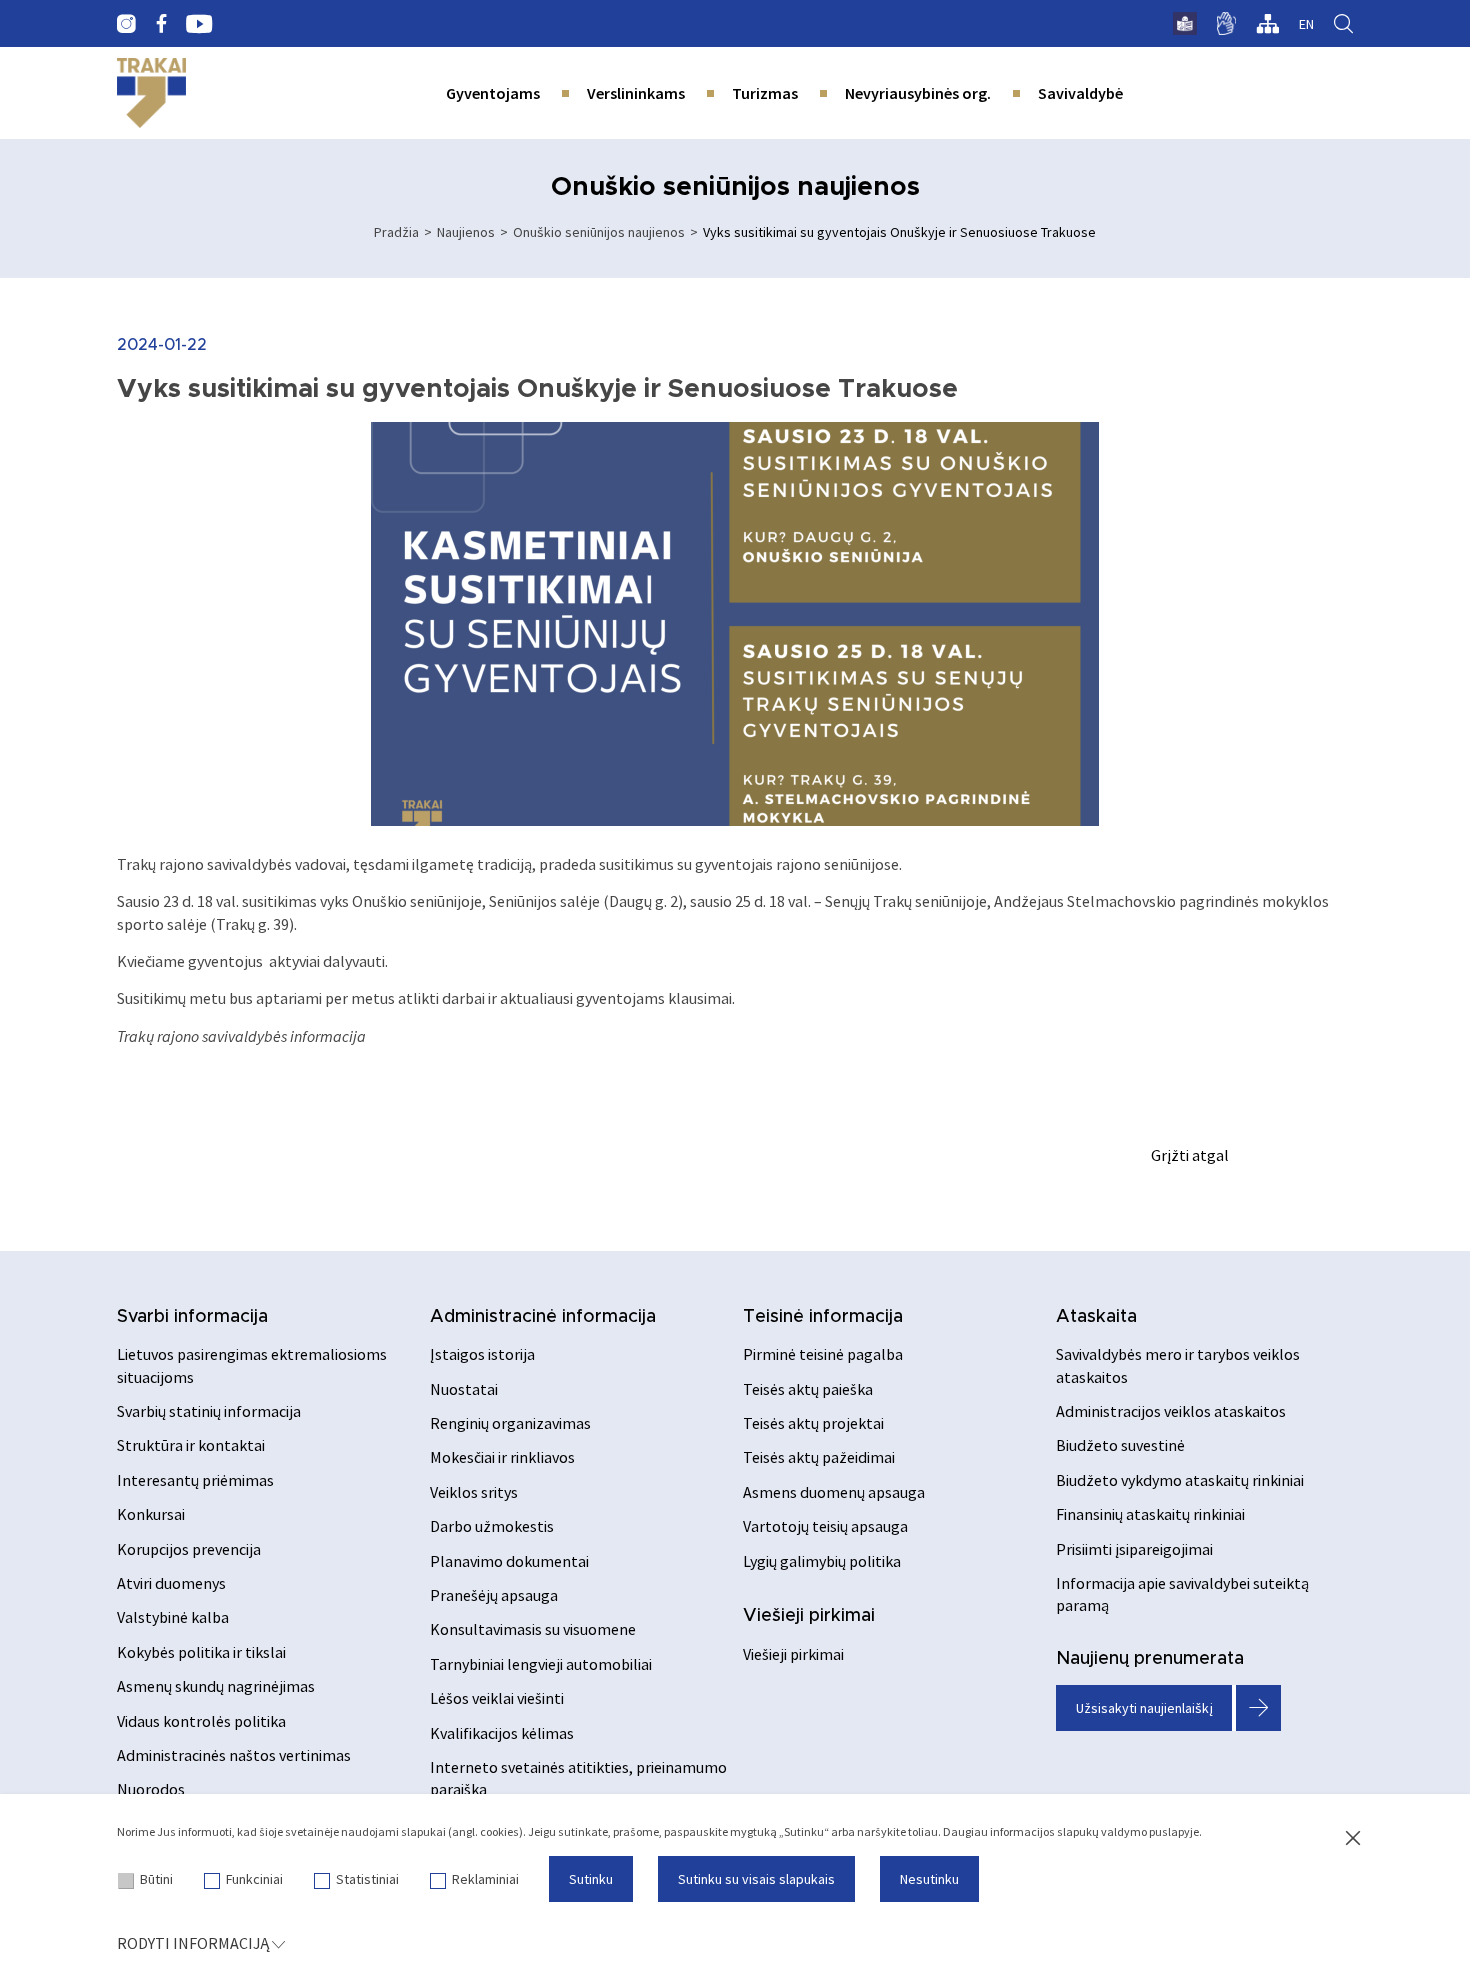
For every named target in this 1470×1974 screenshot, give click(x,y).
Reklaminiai (485, 1879)
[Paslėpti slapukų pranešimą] (1353, 1839)
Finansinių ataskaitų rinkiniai (1150, 1514)
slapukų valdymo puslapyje (1128, 1831)
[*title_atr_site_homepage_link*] (151, 93)
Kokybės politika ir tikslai (201, 1652)
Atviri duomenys (171, 1583)
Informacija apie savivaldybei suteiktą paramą (1182, 1594)
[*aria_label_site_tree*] (1267, 24)
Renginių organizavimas (510, 1423)
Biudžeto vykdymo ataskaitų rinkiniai (1180, 1480)
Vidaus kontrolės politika (201, 1721)
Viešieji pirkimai (809, 1616)
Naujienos (466, 232)
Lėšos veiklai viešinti (497, 1698)
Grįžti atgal (1190, 1155)
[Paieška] (1343, 24)
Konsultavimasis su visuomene (533, 1629)
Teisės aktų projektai (813, 1423)
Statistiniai (367, 1879)
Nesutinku (929, 1879)
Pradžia (396, 232)
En (1306, 24)
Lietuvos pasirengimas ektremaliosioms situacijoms (252, 1365)
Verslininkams (636, 93)
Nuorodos (151, 1789)
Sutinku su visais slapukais (756, 1879)
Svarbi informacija (192, 1317)
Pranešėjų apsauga (494, 1595)
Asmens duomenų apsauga (834, 1492)
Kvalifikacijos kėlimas (502, 1733)
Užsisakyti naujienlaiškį (1144, 1708)
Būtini (156, 1879)
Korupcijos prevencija (189, 1549)
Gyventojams (493, 93)
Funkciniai (254, 1879)
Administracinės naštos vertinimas (234, 1755)
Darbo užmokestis (492, 1526)
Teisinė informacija (823, 1317)
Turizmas (765, 93)
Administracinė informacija (543, 1317)
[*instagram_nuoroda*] (126, 24)
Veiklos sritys (474, 1492)
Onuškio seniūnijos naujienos (599, 232)
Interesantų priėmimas (195, 1480)
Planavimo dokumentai (509, 1561)
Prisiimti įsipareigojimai (1134, 1549)
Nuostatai (464, 1389)
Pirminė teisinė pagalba (823, 1354)
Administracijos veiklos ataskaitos (1171, 1411)
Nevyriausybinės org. (918, 93)
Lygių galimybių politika (822, 1561)
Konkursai (151, 1514)
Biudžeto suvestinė (1120, 1445)
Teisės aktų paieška (808, 1389)
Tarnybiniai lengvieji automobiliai (541, 1664)
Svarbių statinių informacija (209, 1411)
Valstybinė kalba (173, 1617)
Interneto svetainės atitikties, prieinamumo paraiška (578, 1778)
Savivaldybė (1080, 93)
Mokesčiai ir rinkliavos (502, 1457)
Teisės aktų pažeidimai (819, 1457)
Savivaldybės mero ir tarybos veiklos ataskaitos (1178, 1365)
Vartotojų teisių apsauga (825, 1526)
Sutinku (591, 1879)
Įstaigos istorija (482, 1354)
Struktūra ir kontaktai (191, 1445)
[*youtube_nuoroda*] (199, 24)
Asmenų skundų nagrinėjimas (216, 1686)
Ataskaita (1096, 1317)
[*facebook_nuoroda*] (161, 24)
